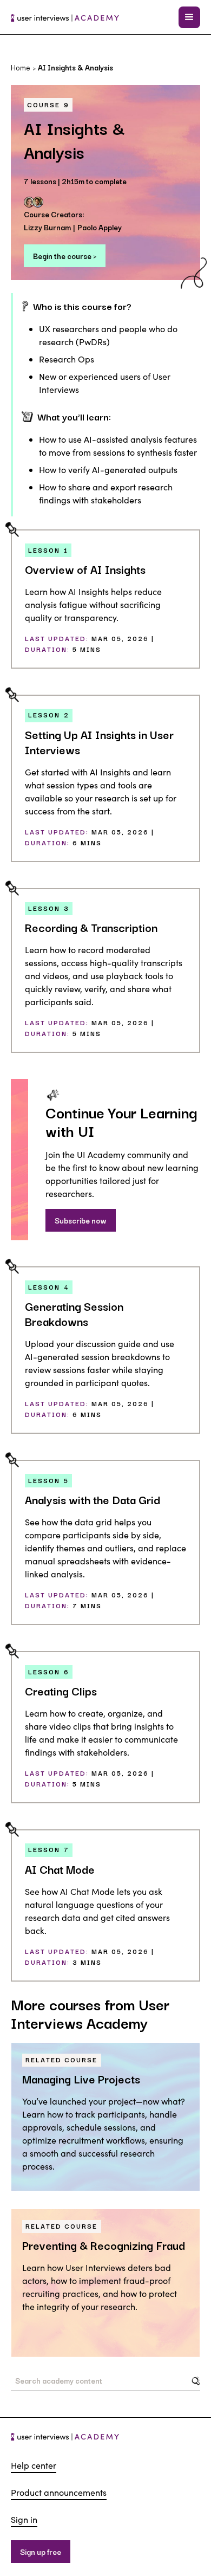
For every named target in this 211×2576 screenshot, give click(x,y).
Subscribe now (81, 1220)
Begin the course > (65, 256)
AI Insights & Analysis (75, 67)
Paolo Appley (100, 227)
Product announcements (59, 2492)
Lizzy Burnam (47, 227)
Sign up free (41, 2552)
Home (21, 67)
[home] (65, 17)
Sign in (24, 2519)
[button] (189, 17)
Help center (34, 2465)
